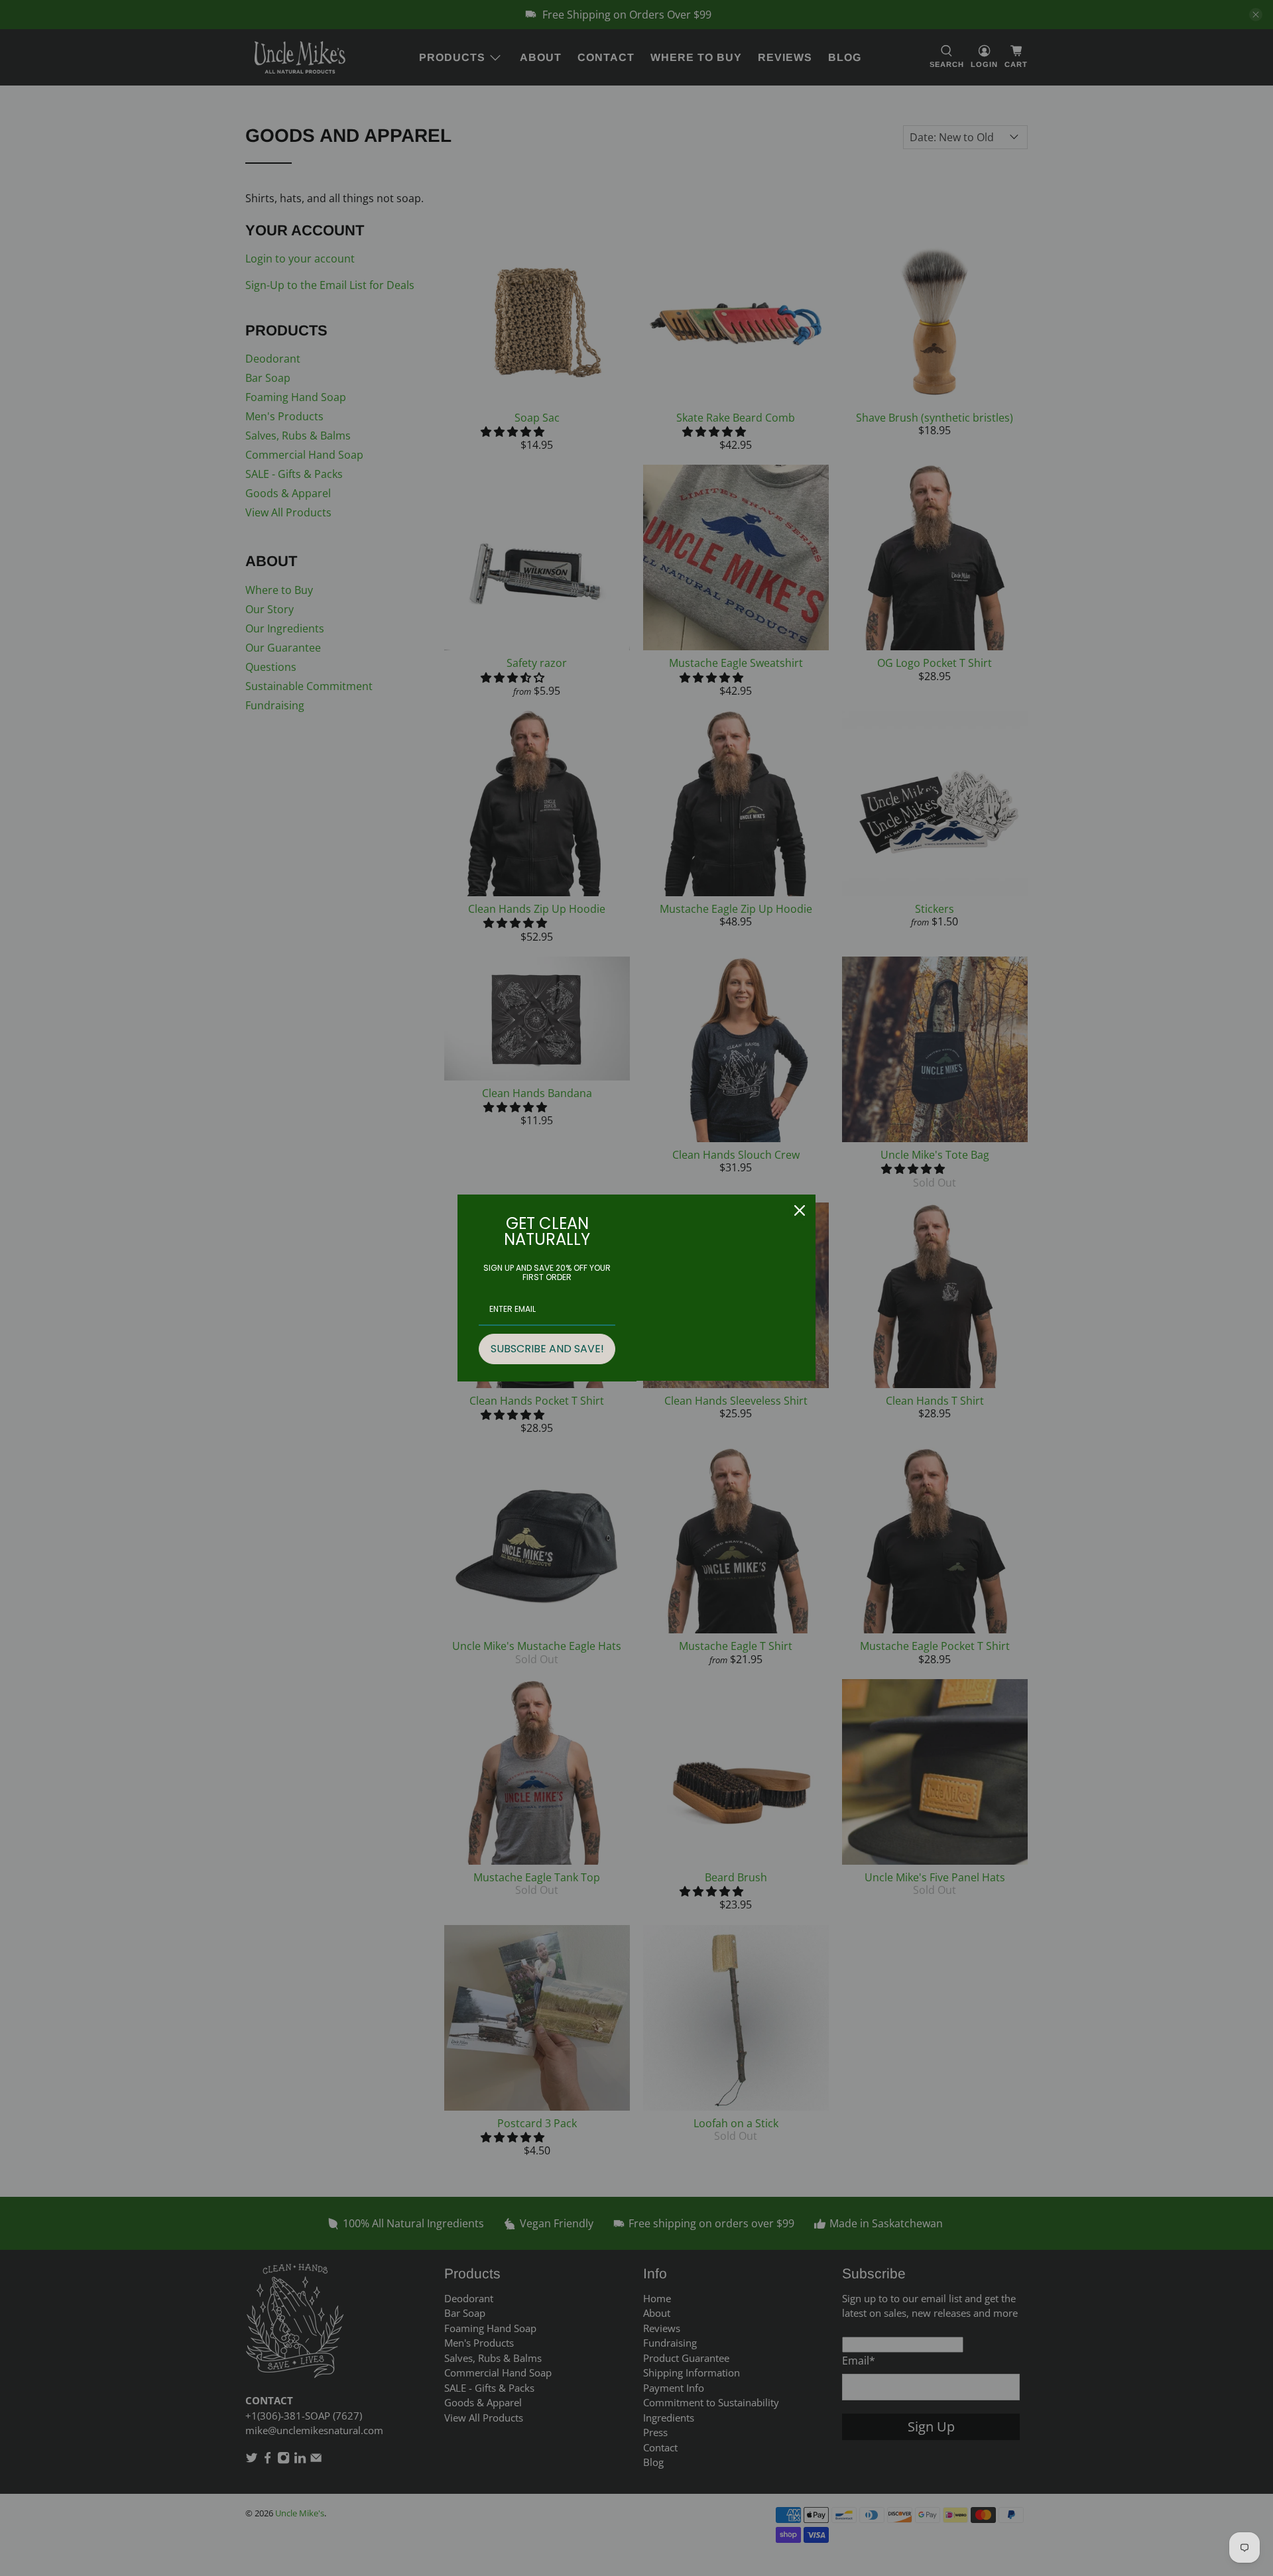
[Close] (800, 1210)
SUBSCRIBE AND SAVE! (547, 1349)
